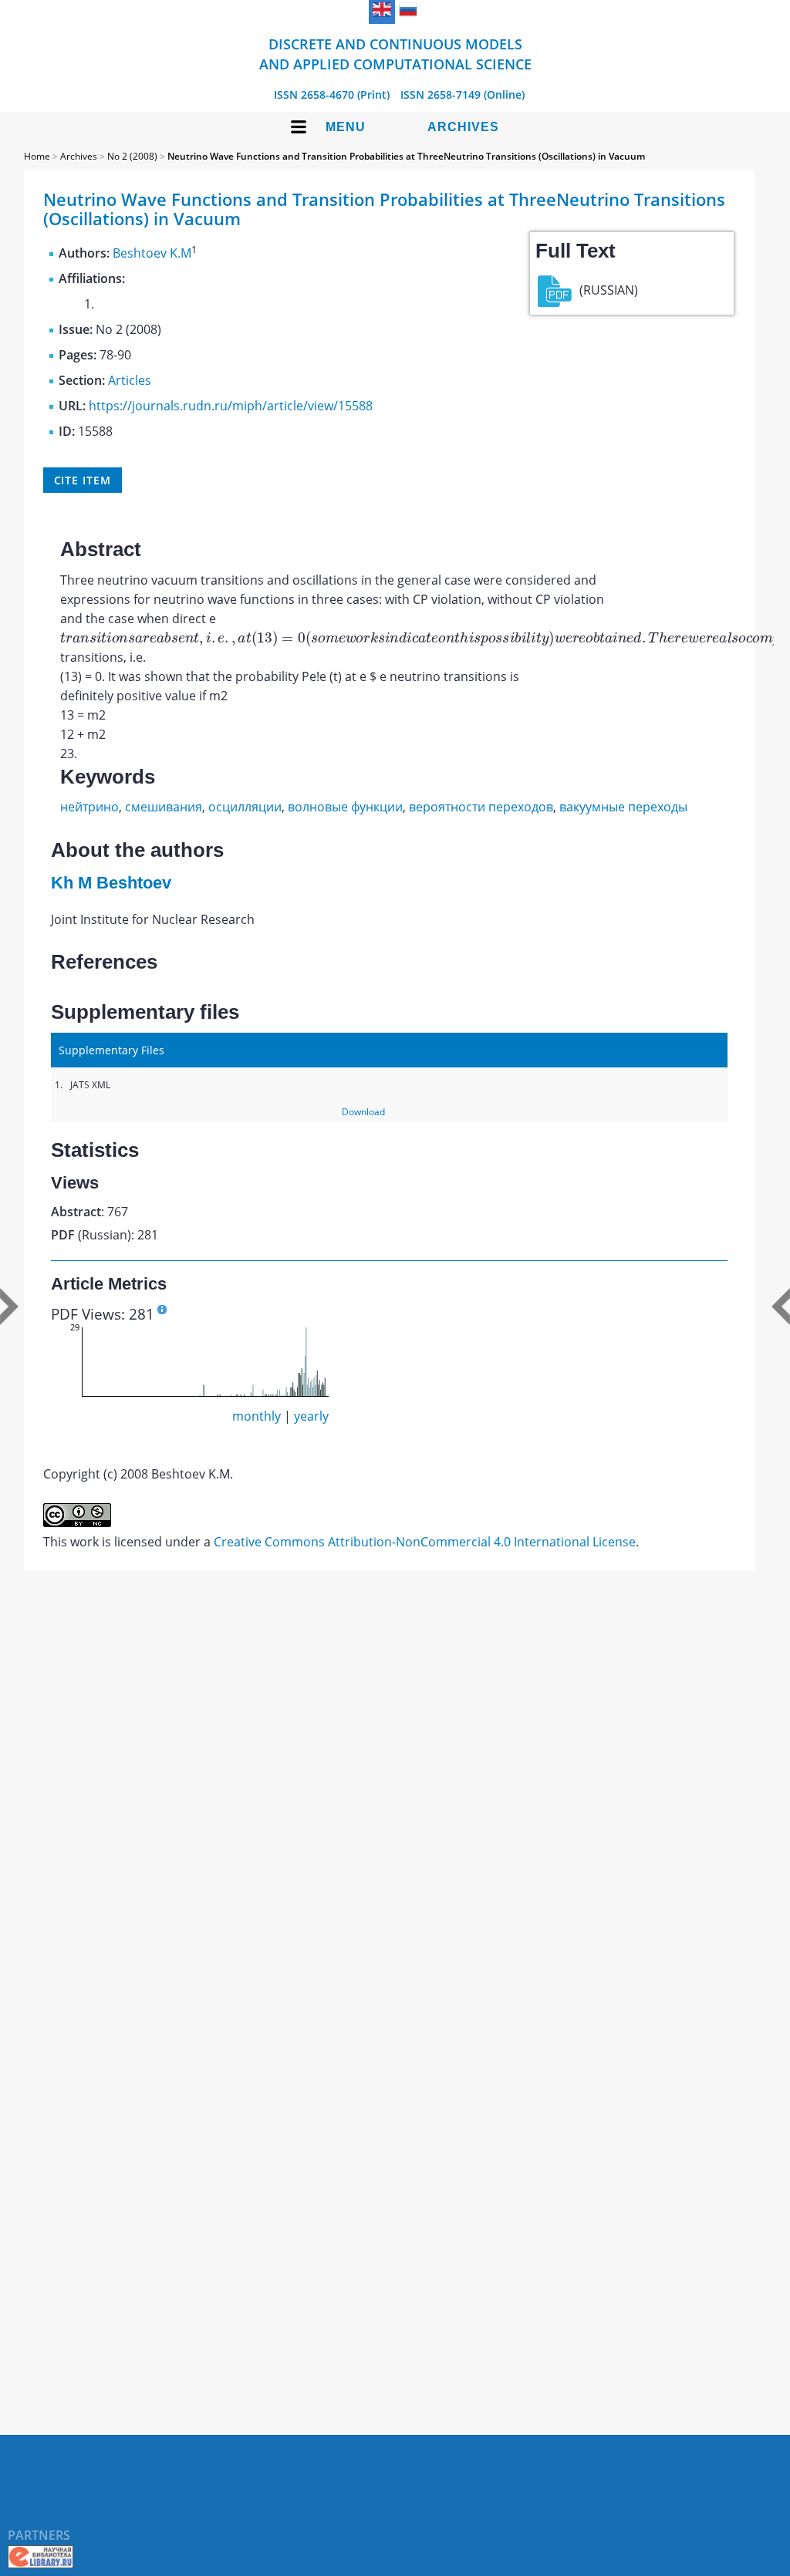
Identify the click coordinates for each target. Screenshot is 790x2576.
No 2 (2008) (132, 156)
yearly (311, 1416)
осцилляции (245, 807)
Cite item (83, 480)
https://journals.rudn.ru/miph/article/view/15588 (231, 406)
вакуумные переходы (623, 807)
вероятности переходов (481, 807)
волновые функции (345, 807)
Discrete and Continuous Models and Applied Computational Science (395, 54)
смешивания (164, 807)
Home (37, 156)
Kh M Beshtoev (111, 883)
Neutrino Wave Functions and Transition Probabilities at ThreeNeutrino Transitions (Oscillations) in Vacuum (406, 156)
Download (363, 1112)
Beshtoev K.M (152, 253)
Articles (130, 380)
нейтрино (89, 807)
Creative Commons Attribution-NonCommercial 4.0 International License (425, 1542)
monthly (257, 1416)
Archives (463, 127)
